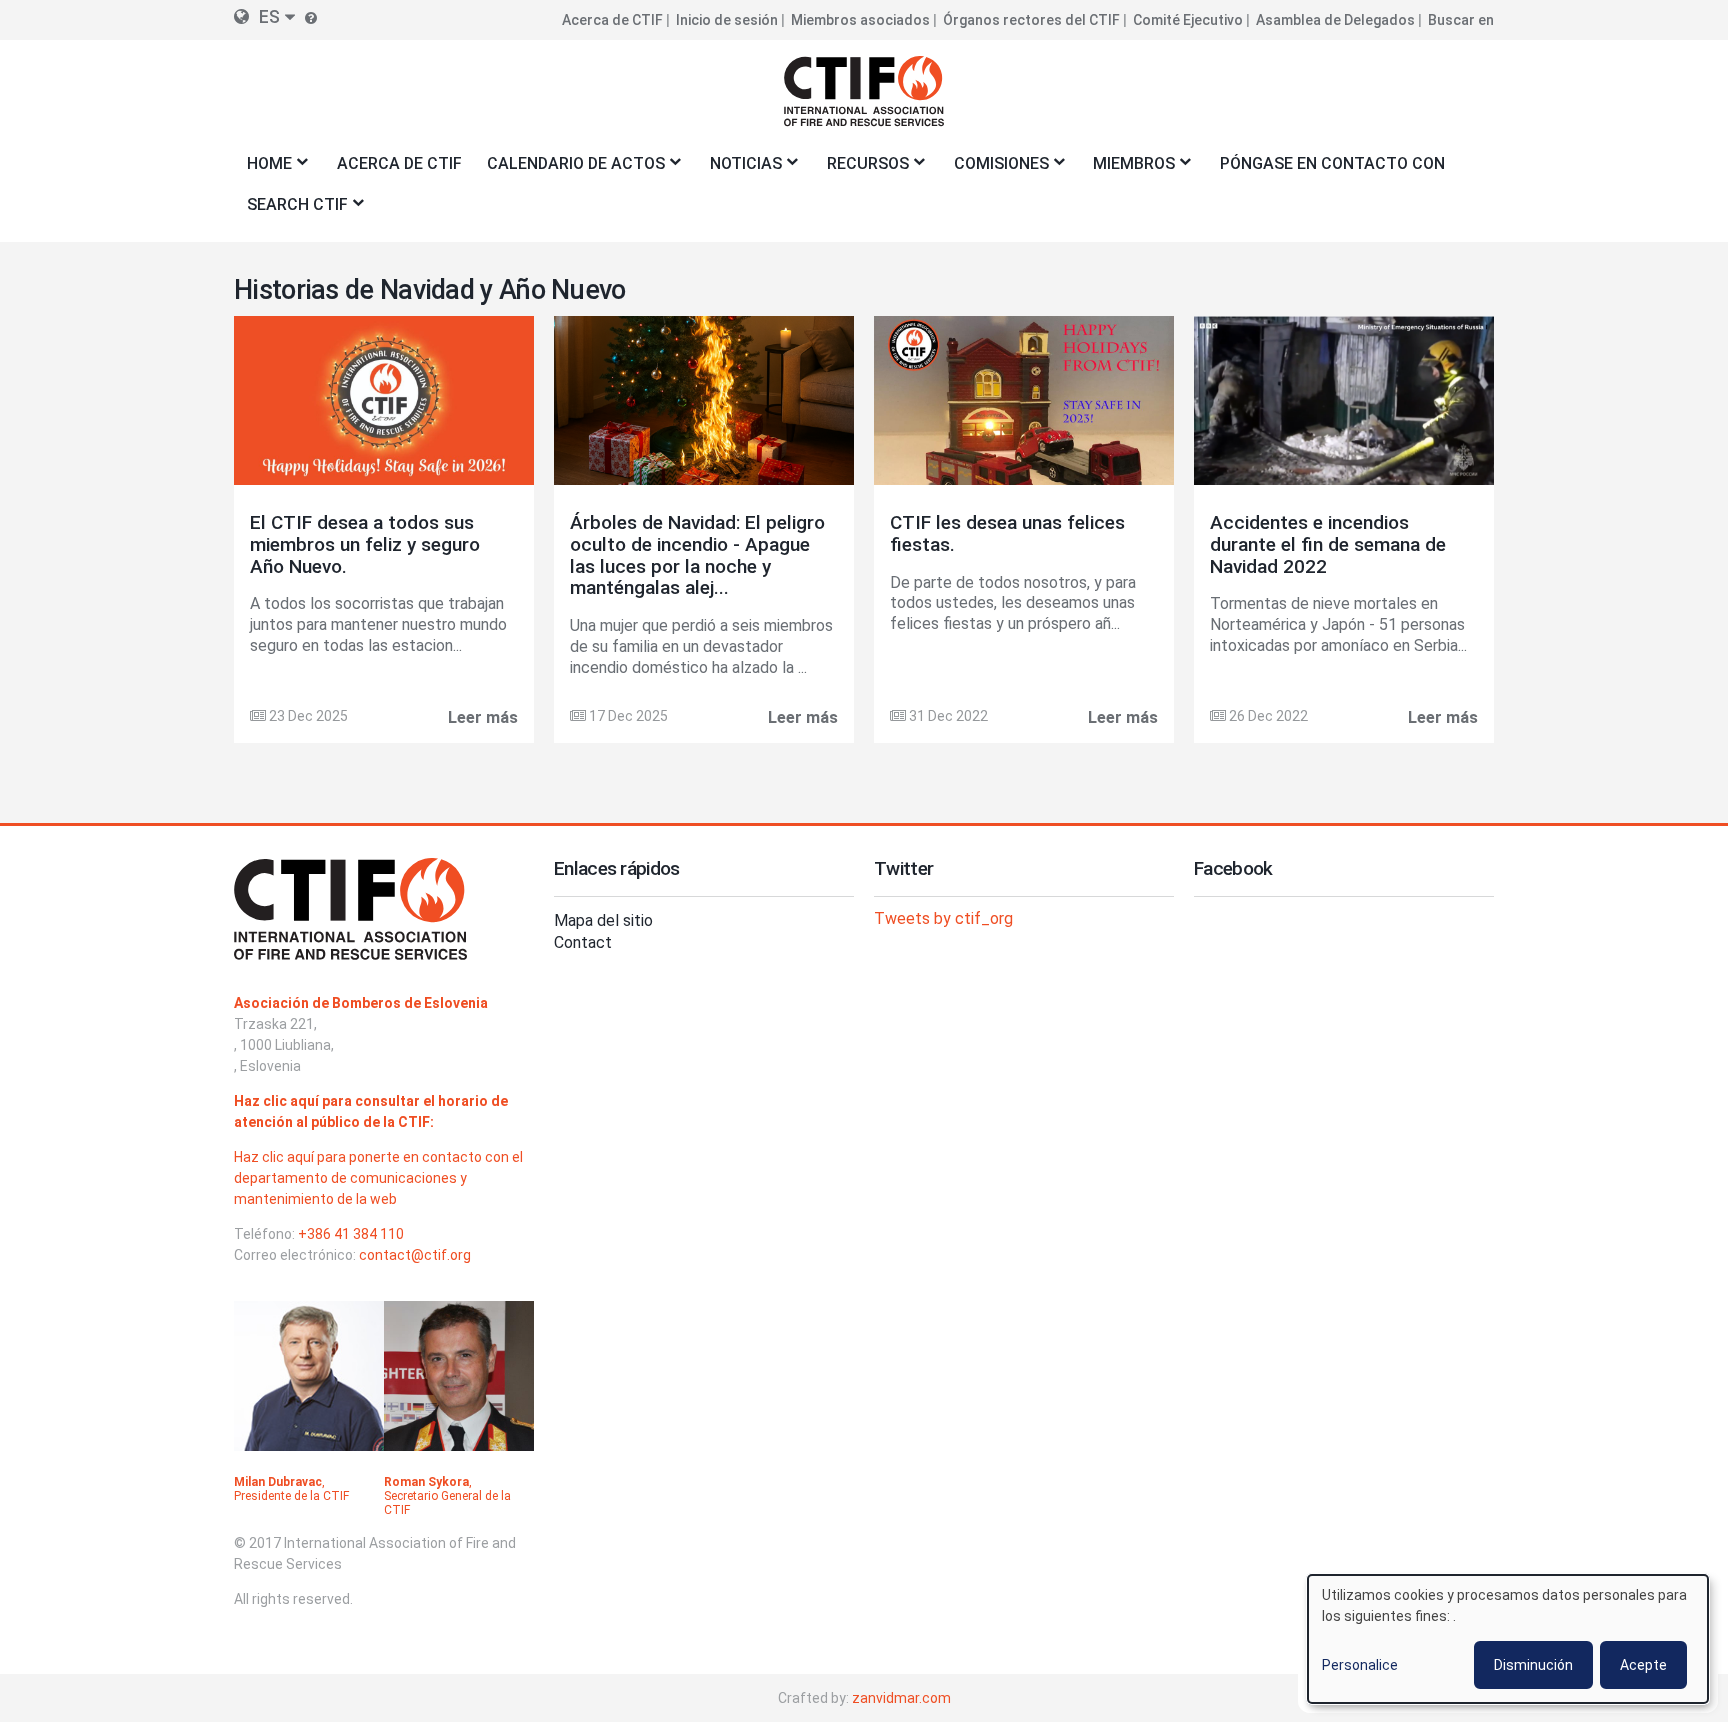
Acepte (1643, 1665)
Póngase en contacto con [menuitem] (1332, 163)
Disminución (1533, 1665)
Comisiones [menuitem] (995, 169)
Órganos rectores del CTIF (1031, 20)
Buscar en (1461, 20)
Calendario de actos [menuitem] (569, 169)
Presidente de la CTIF (291, 1496)
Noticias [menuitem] (739, 169)
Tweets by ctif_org (943, 918)
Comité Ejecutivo (1188, 20)
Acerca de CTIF (612, 20)
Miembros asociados (860, 20)
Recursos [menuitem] (861, 169)
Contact (583, 942)
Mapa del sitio (603, 920)
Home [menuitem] (263, 169)
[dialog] (1508, 1639)
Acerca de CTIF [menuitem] (399, 163)
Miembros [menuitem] (1128, 169)
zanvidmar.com (901, 1698)
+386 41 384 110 (351, 1234)
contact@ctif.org (415, 1255)
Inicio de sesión (727, 20)
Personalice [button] (1360, 1665)
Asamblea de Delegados (1335, 20)
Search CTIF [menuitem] (291, 210)
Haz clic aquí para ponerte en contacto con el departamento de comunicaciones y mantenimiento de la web (378, 1178)
